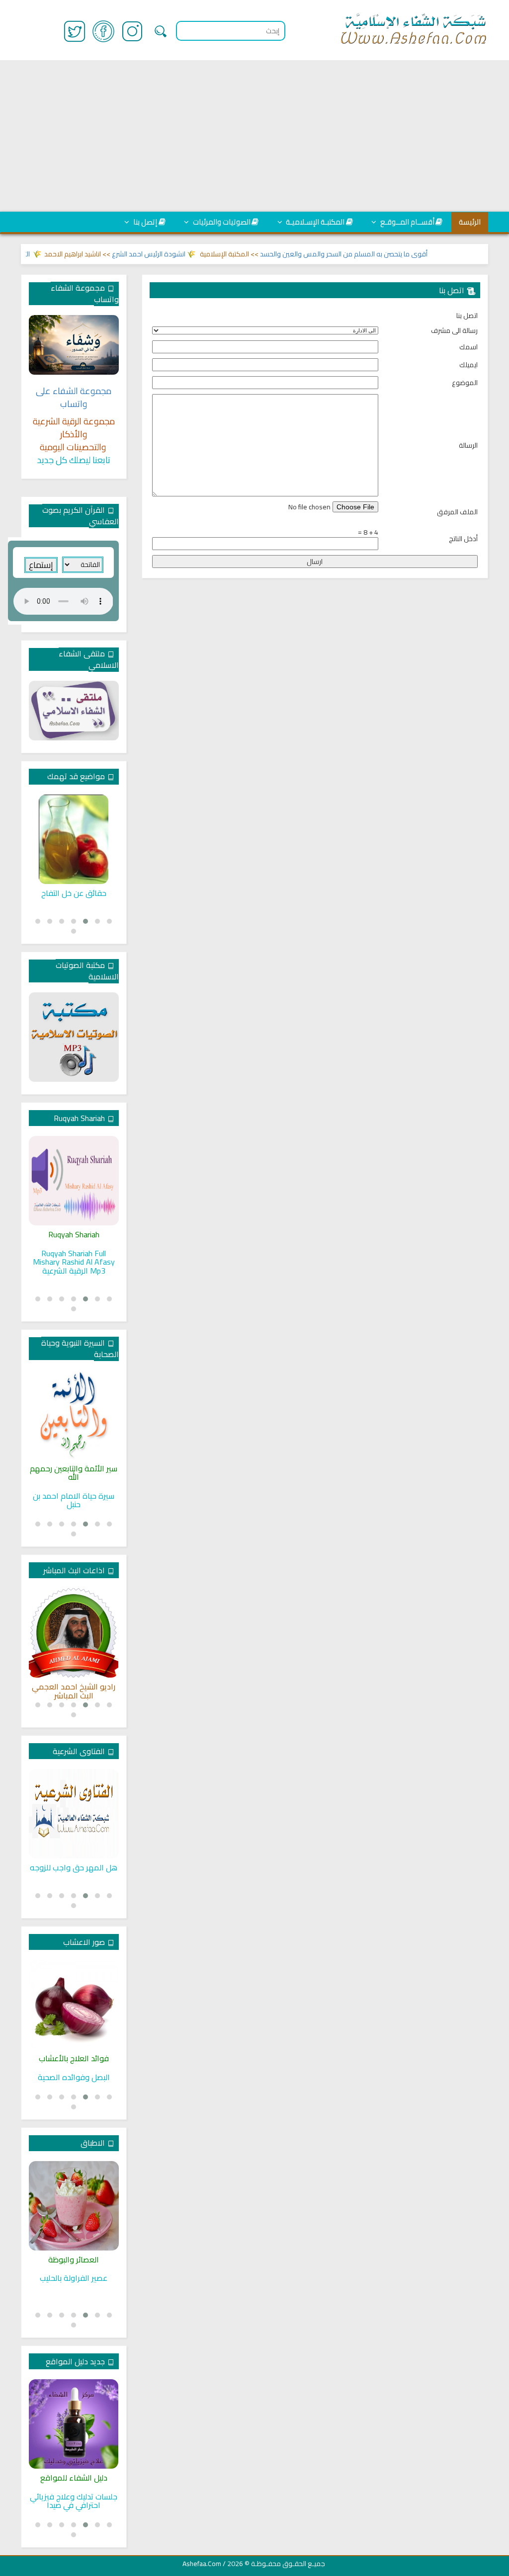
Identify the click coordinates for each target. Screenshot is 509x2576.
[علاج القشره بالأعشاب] (74, 2005)
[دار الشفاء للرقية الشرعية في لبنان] (74, 2424)
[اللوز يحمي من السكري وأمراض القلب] (74, 839)
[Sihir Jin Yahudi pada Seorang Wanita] (74, 1181)
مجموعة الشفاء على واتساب (74, 397)
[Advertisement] (254, 136)
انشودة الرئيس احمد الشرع (181, 254)
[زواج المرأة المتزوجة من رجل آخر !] (74, 1814)
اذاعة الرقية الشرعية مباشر (74, 1687)
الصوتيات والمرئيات (221, 222)
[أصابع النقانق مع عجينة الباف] (74, 2206)
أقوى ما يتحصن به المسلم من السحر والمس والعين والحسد (376, 254)
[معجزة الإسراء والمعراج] (74, 1415)
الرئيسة (470, 222)
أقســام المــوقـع (407, 222)
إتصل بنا (144, 222)
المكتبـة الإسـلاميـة (314, 222)
